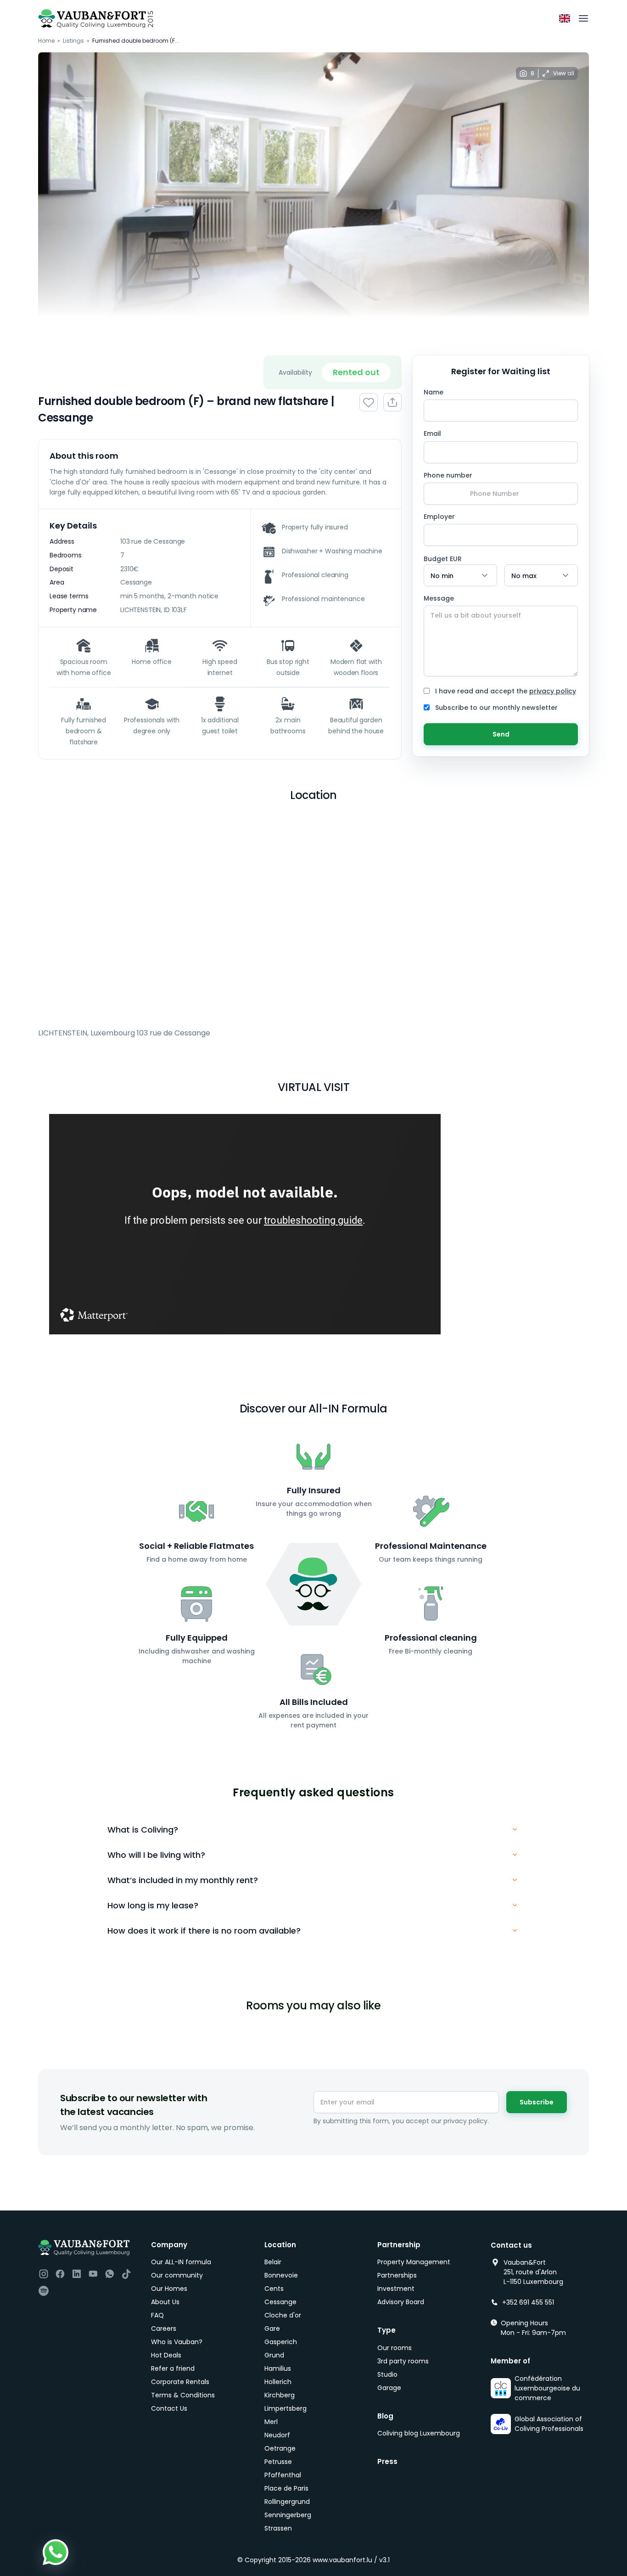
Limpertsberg (286, 2408)
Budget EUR (443, 559)
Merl (271, 2422)
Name (434, 392)
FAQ (157, 2315)
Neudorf (277, 2435)
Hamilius (278, 2368)
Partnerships (397, 2275)
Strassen (278, 2528)
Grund (274, 2355)
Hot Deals (166, 2355)
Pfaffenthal (283, 2475)
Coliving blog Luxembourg (419, 2433)
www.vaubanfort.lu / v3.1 (351, 2560)
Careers (164, 2329)
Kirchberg (280, 2395)
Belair (273, 2262)
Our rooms (395, 2348)
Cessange (280, 2302)
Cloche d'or (283, 2315)
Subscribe (537, 2102)
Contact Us (169, 2408)
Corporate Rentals (180, 2382)
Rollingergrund (287, 2502)
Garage (389, 2388)
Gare (272, 2329)
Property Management (414, 2262)
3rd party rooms (403, 2361)
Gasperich (281, 2342)
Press (387, 2461)
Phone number (448, 475)
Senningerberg (288, 2515)
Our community (177, 2275)
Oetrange (280, 2448)
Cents (274, 2289)
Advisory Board (401, 2302)
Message (439, 598)
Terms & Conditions (183, 2395)
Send (501, 734)
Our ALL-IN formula (181, 2262)
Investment (396, 2289)
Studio (387, 2374)
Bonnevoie (281, 2275)
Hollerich (278, 2382)
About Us (165, 2302)
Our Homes (169, 2289)
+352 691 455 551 (528, 2302)
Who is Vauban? (177, 2342)
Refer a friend (173, 2368)
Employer (439, 517)
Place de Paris (286, 2488)
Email (432, 433)
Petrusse (278, 2462)
